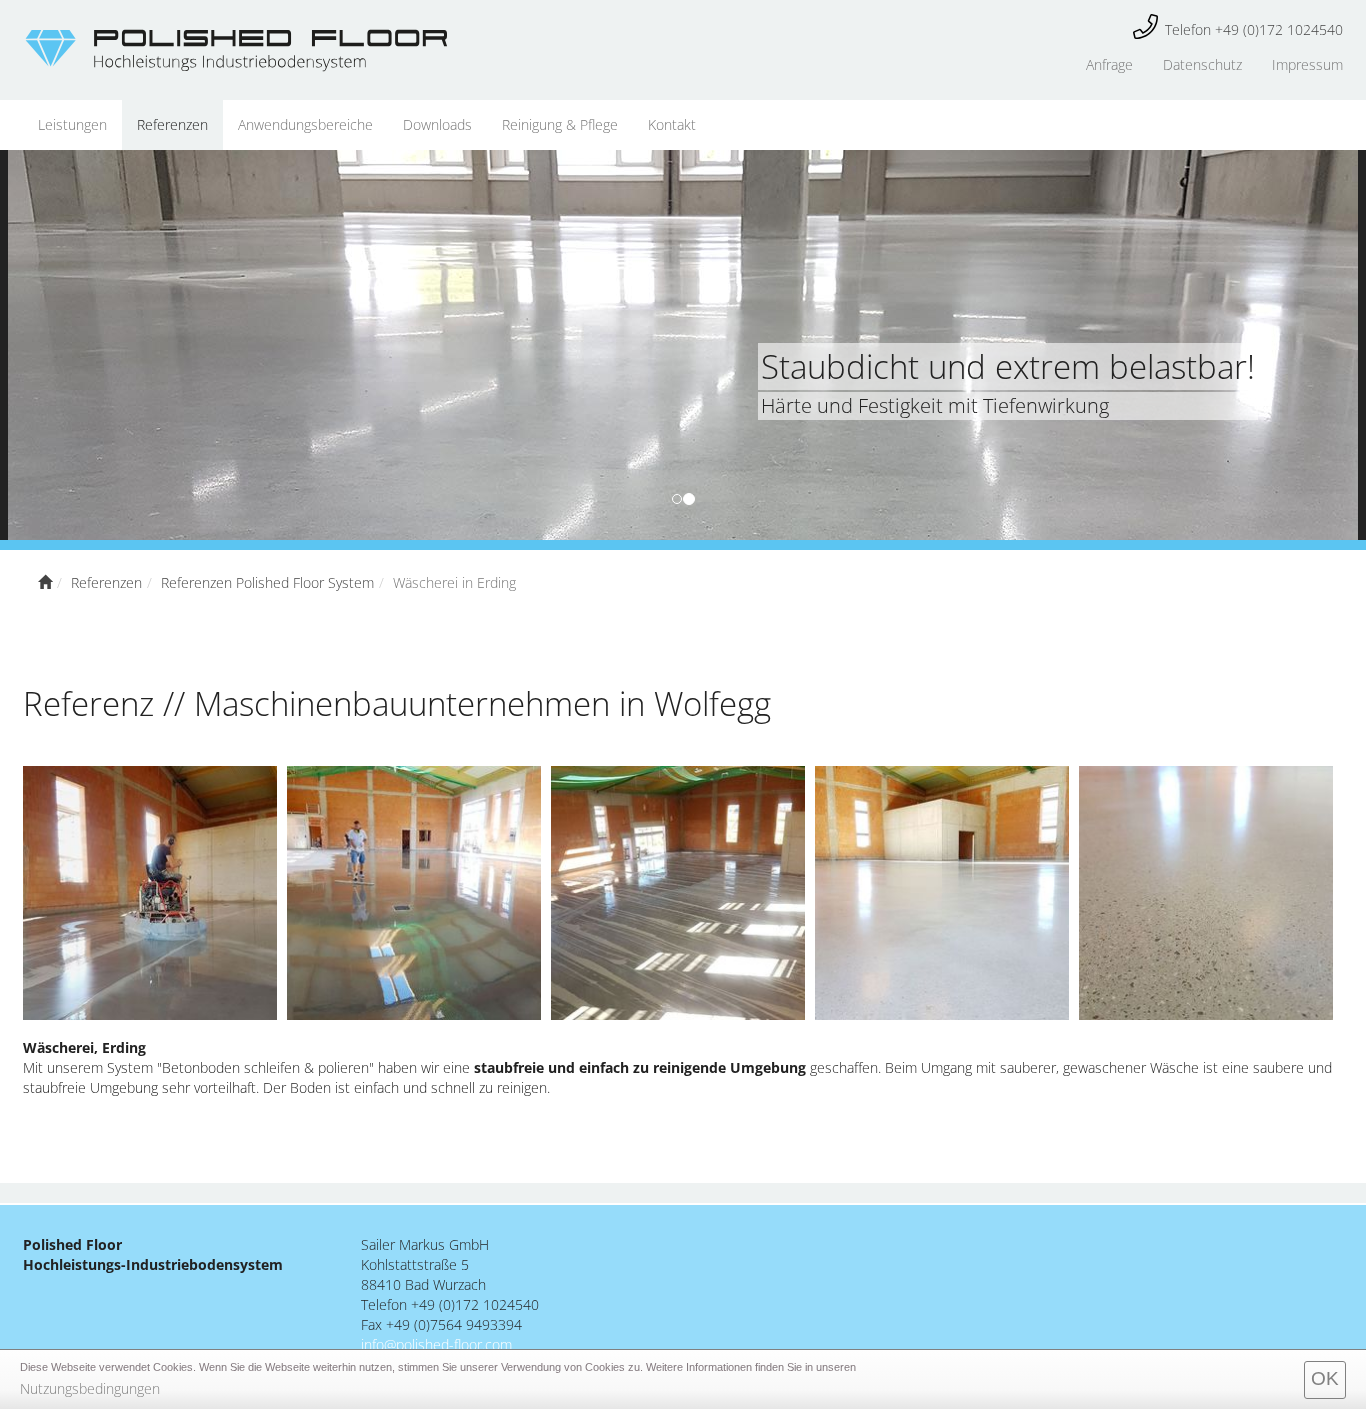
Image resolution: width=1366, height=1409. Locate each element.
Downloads (437, 124)
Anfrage (1109, 64)
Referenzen (172, 124)
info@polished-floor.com (436, 1344)
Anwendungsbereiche (305, 124)
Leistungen (72, 124)
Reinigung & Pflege (560, 124)
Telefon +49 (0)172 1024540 (1254, 29)
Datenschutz (1202, 64)
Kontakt (672, 124)
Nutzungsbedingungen (90, 1388)
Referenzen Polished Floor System (267, 582)
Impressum (1307, 64)
